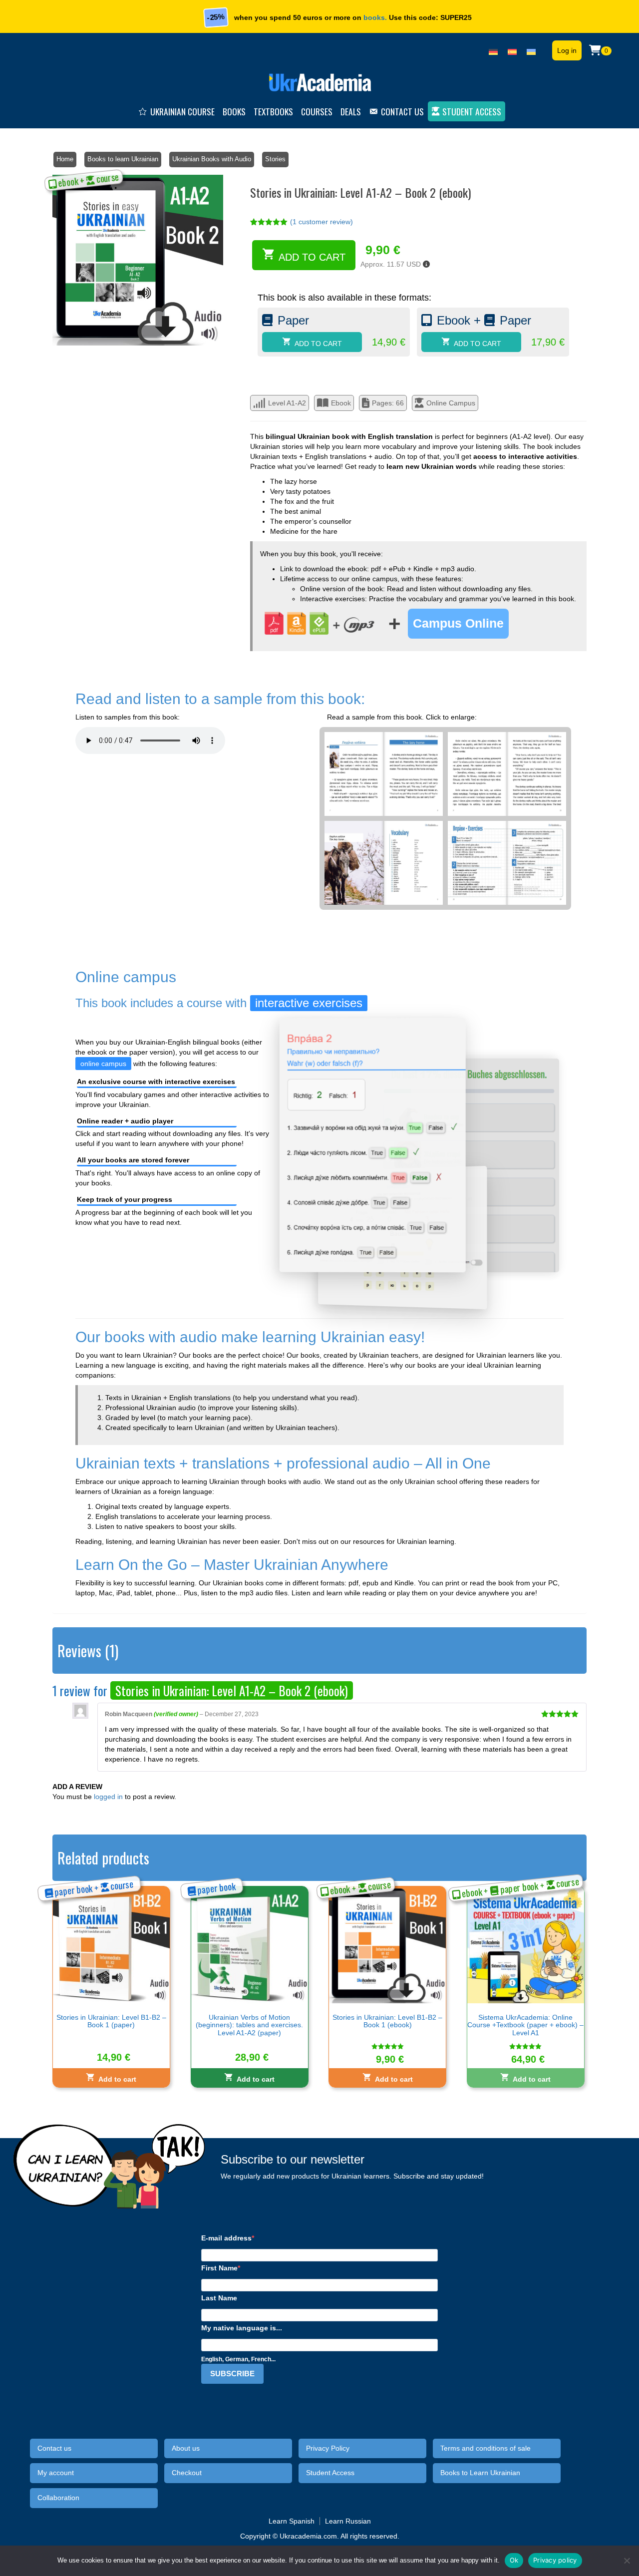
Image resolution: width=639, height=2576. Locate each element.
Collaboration (58, 2498)
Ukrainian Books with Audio (212, 159)
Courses (317, 111)
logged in (108, 1797)
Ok (514, 2560)
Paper (293, 320)
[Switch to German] (493, 50)
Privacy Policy (328, 2448)
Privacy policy (555, 2560)
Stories (275, 159)
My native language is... (242, 2328)
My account (56, 2473)
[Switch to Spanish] (512, 50)
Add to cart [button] (117, 2079)
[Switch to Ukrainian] (531, 50)
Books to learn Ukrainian (123, 159)
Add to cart (312, 257)
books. (375, 17)
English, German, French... (238, 2359)
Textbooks (273, 111)
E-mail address (226, 2238)
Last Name (219, 2298)
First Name (219, 2268)
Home (65, 159)
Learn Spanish (292, 2521)
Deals (351, 111)
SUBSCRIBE (232, 2374)
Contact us (402, 111)
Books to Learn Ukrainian (480, 2473)
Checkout (187, 2473)
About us (186, 2448)
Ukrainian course (182, 111)
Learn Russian (348, 2521)
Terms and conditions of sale (485, 2448)
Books (234, 111)
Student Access (472, 111)
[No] (627, 2561)
